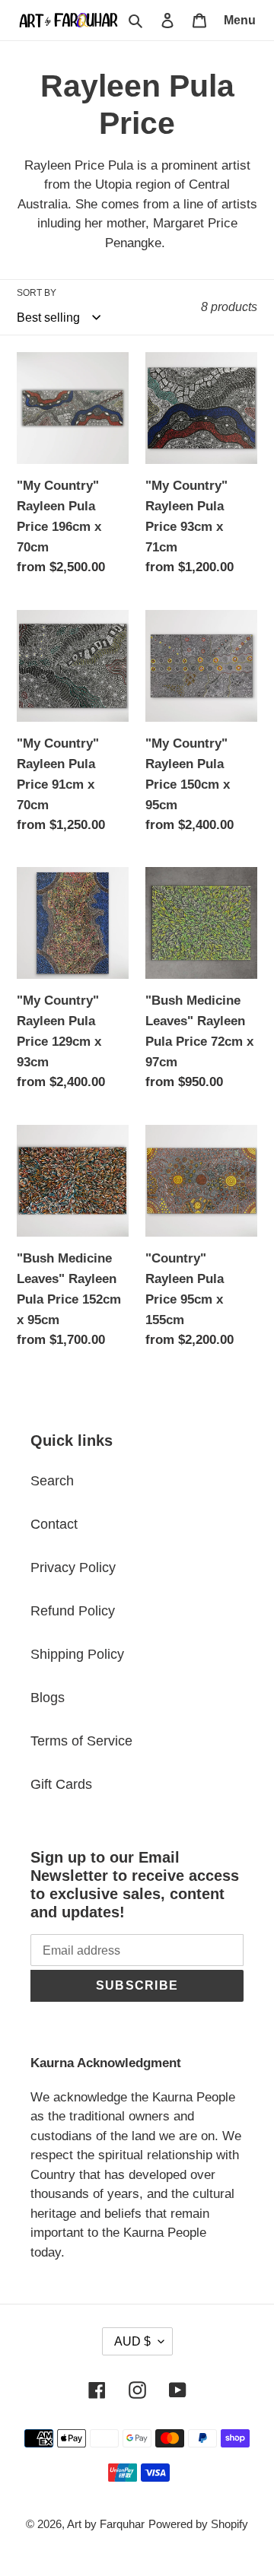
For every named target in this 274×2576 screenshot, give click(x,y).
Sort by (37, 293)
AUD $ (132, 2341)
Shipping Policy (77, 1654)
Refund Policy (73, 1611)
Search (52, 1481)
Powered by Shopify (198, 2524)
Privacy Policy (73, 1568)
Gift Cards (61, 1784)
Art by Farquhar (106, 2524)
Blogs (48, 1698)
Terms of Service (81, 1741)
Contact (54, 1524)
